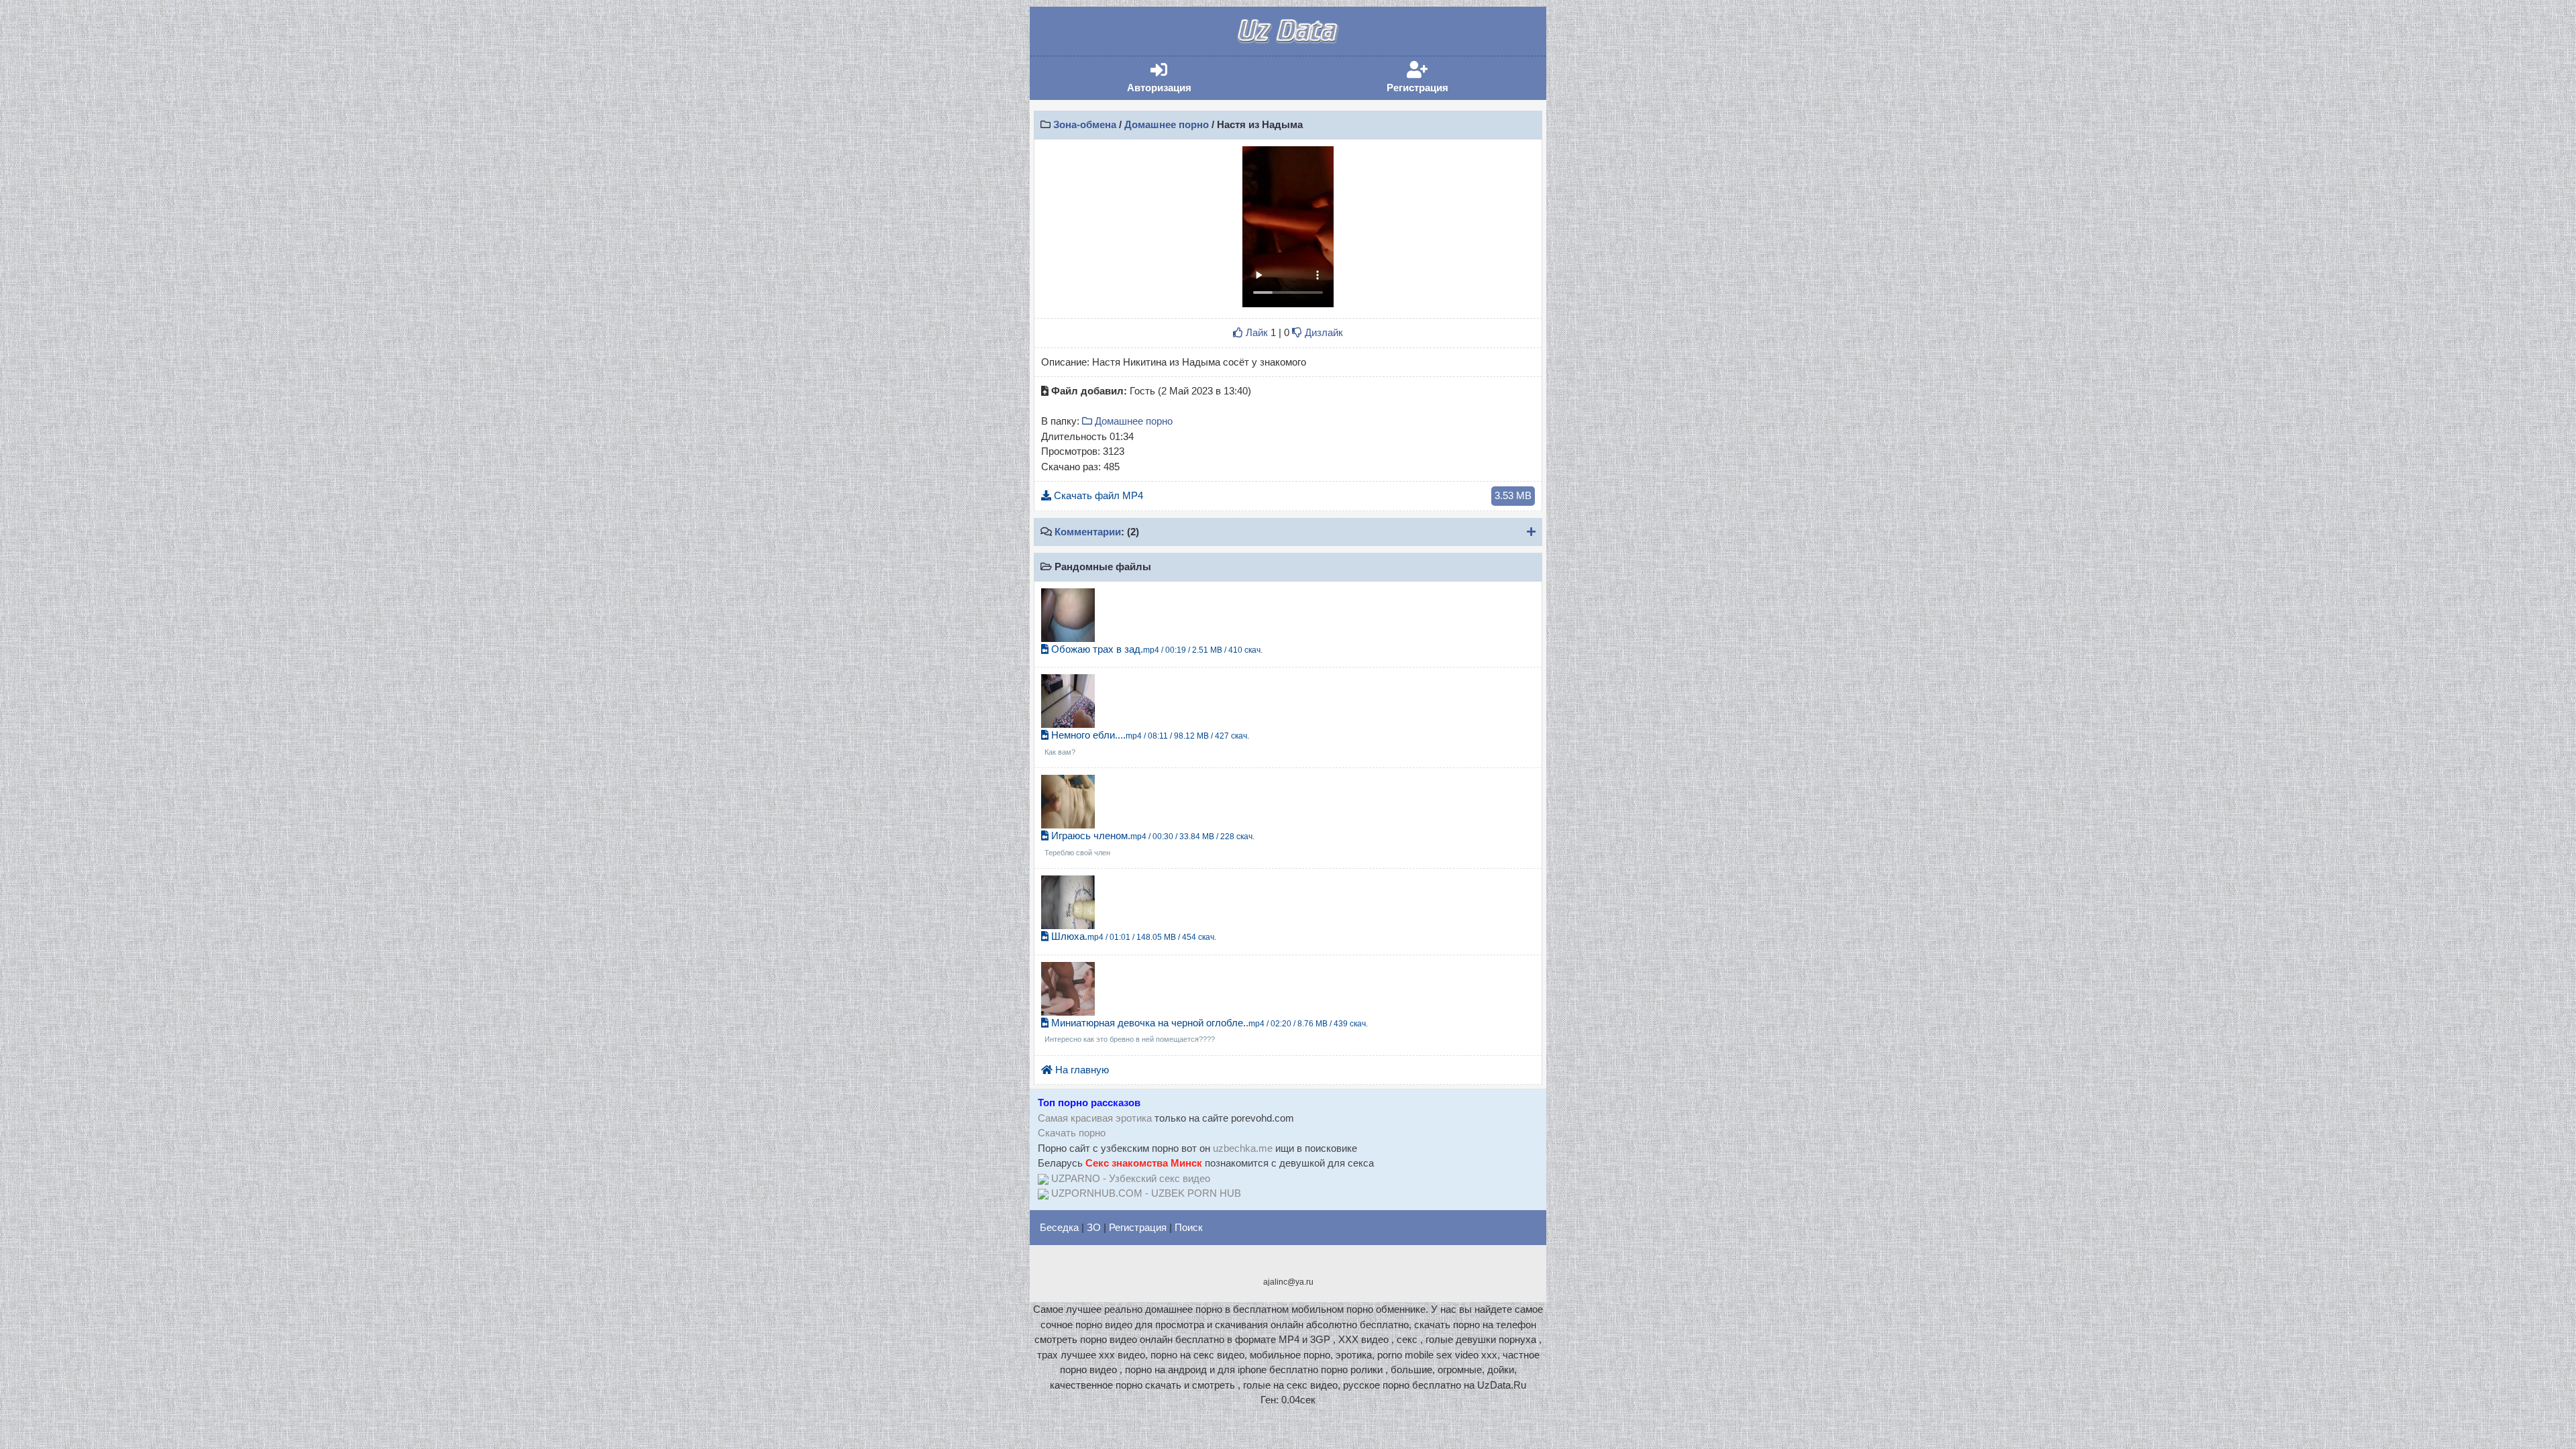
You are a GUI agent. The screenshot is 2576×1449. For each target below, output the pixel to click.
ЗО (1094, 1227)
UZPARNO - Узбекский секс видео (1131, 1178)
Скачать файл (1291, 495)
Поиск (1189, 1227)
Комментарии (1088, 532)
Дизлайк (1323, 332)
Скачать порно (1072, 1133)
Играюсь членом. (1149, 843)
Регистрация (1438, 77)
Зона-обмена (1085, 124)
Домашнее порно (1167, 124)
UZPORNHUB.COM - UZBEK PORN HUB (1146, 1193)
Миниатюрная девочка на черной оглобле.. (1206, 1030)
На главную (1081, 1070)
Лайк (1255, 332)
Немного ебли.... (1147, 743)
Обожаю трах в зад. (1156, 649)
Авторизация (1179, 77)
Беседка (1059, 1227)
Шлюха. (1132, 936)
